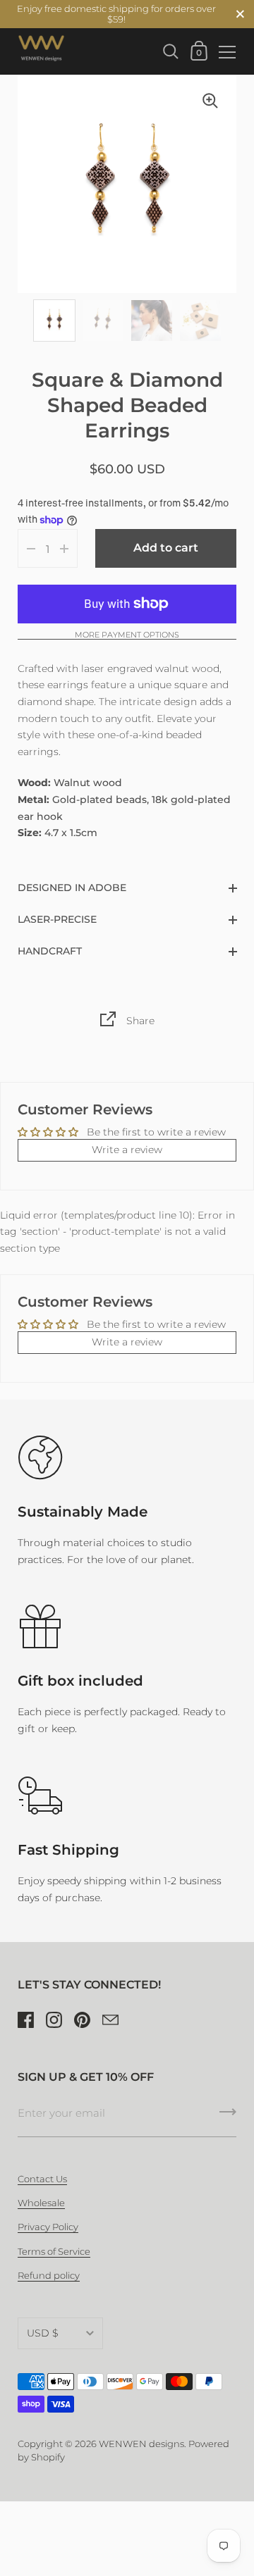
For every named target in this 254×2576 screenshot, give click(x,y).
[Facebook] (25, 2020)
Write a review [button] (127, 1150)
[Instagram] (54, 2020)
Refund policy (49, 2276)
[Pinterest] (82, 2020)
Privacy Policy (48, 2227)
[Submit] (228, 2117)
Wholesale (41, 2203)
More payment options (127, 635)
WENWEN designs (141, 2444)
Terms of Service (54, 2252)
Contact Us (42, 2179)
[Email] (110, 2020)
